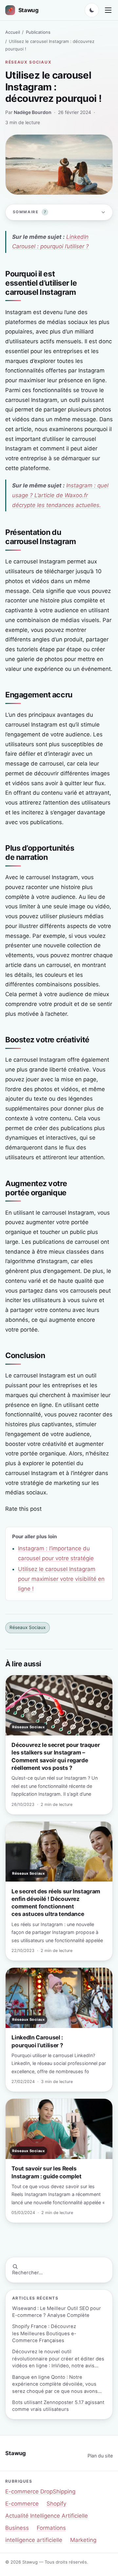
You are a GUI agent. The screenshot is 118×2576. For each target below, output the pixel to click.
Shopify (56, 2504)
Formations (51, 2528)
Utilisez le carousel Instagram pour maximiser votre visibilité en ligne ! (61, 1579)
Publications (38, 32)
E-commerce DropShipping (40, 2491)
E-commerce (22, 2504)
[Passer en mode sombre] (92, 10)
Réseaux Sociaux (28, 62)
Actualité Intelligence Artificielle (47, 2516)
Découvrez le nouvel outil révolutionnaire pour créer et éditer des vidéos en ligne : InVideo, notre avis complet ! (58, 2359)
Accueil (13, 32)
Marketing (83, 2540)
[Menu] (108, 10)
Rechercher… (27, 2273)
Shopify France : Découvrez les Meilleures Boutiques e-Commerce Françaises (44, 2333)
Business (17, 2528)
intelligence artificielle (34, 2540)
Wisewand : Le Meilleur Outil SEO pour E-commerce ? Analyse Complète (57, 2312)
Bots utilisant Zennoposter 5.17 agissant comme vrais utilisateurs (58, 2406)
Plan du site (100, 2456)
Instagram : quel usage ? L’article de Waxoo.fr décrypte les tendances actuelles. (60, 495)
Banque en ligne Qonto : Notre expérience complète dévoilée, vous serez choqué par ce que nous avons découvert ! (55, 2385)
